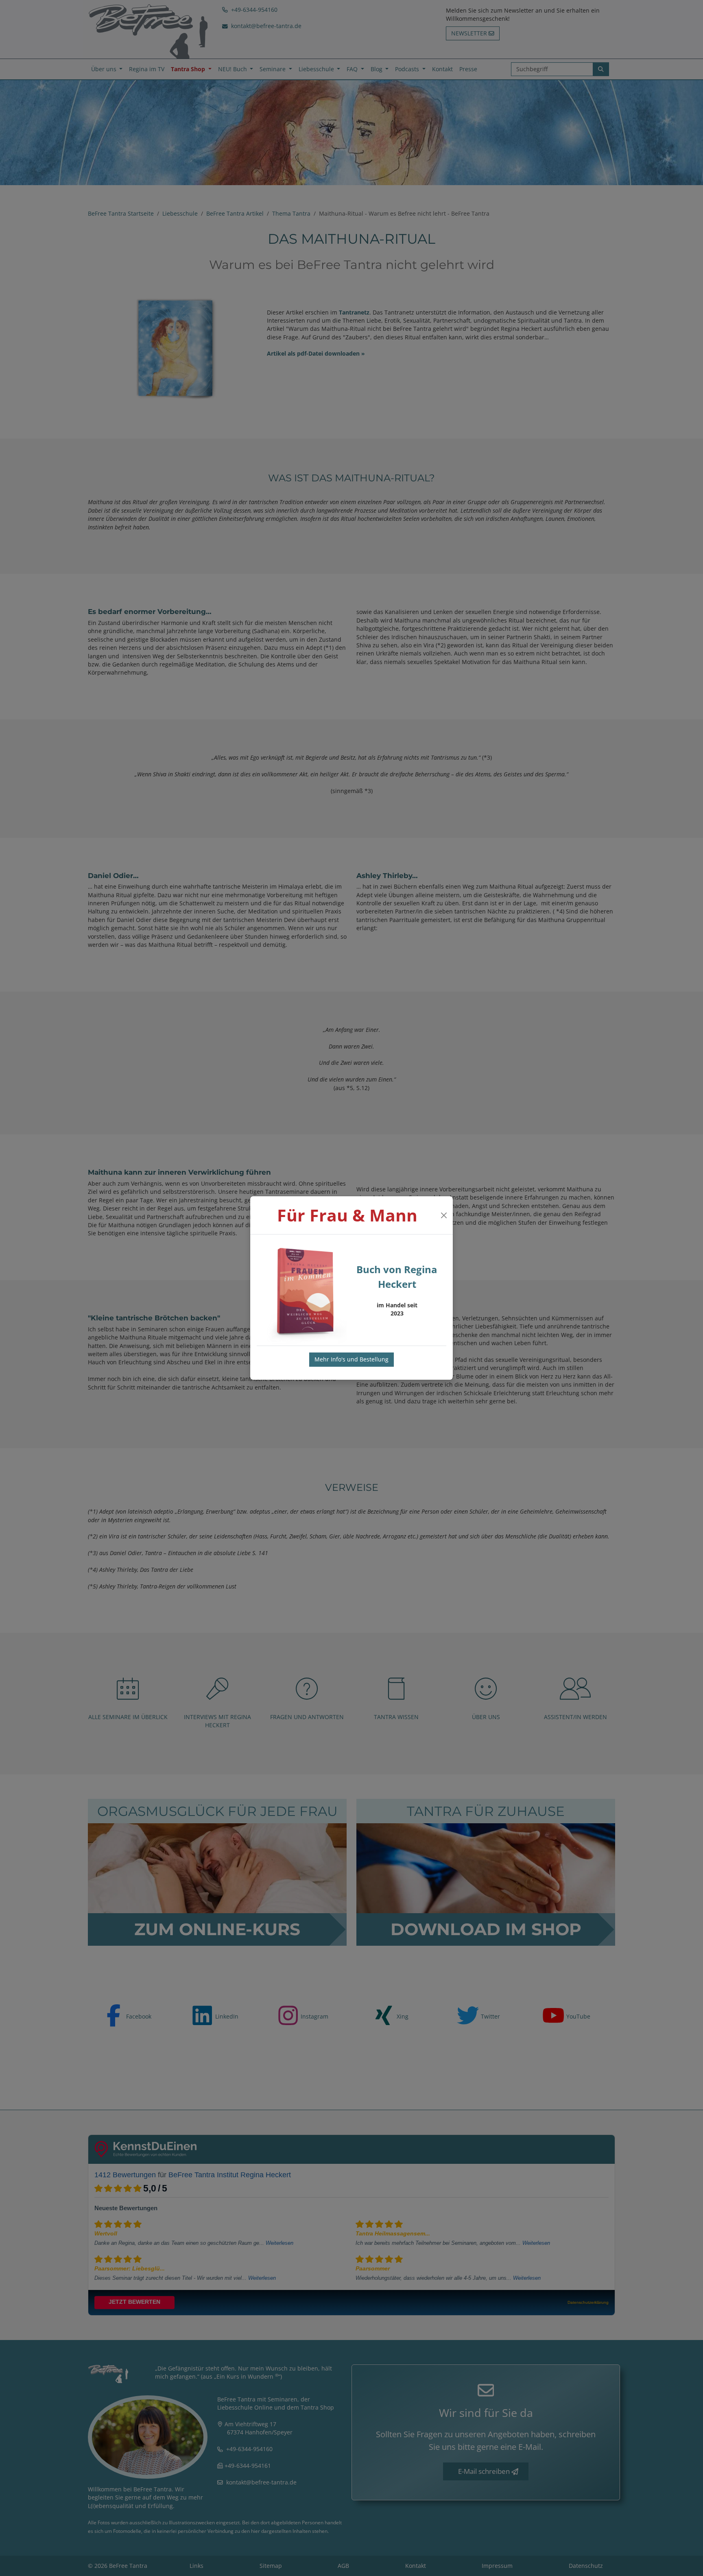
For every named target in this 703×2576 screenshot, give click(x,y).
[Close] (444, 1215)
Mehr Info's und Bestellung (351, 1359)
